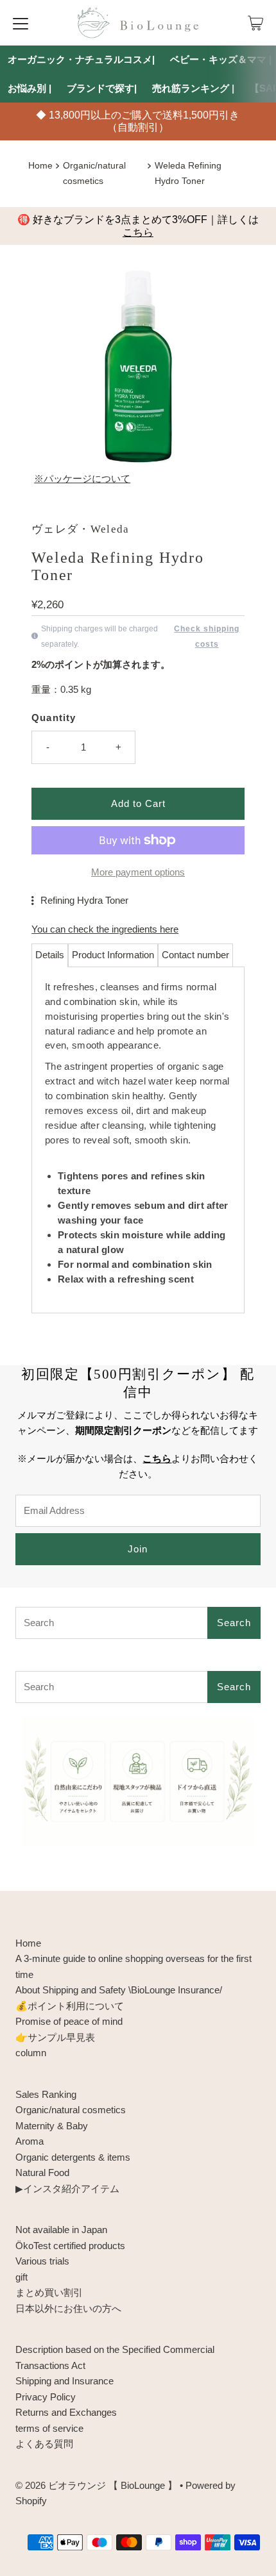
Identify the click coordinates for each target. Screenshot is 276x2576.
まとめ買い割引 (49, 2292)
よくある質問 (44, 2444)
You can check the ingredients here (105, 929)
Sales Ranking (46, 2094)
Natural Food (42, 2173)
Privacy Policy (46, 2397)
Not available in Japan (61, 2230)
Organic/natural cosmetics (71, 2110)
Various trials (42, 2261)
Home (40, 166)
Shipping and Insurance (65, 2381)
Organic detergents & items (73, 2157)
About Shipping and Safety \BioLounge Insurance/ (119, 1990)
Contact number (195, 955)
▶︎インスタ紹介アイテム (67, 2189)
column (31, 2053)
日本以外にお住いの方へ (68, 2308)
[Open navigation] (21, 23)
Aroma (30, 2141)
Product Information (113, 955)
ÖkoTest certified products (70, 2246)
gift (22, 2277)
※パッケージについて (82, 478)
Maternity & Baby (52, 2126)
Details (50, 955)
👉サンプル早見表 (55, 2037)
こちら (138, 232)
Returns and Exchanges (66, 2412)
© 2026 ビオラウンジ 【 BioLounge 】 (96, 2485)
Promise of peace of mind (69, 2021)
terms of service (49, 2428)
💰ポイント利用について (70, 2006)
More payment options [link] (138, 872)
